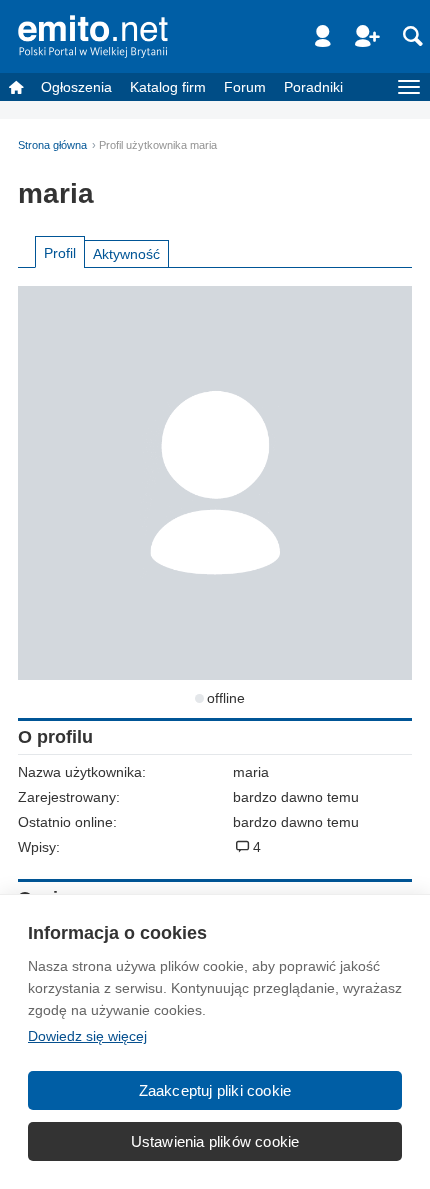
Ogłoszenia (76, 87)
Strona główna (52, 145)
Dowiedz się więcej (87, 1036)
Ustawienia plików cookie (215, 1141)
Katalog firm (168, 87)
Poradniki (313, 87)
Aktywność (126, 254)
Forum (245, 87)
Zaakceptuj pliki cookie (215, 1090)
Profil (60, 253)
